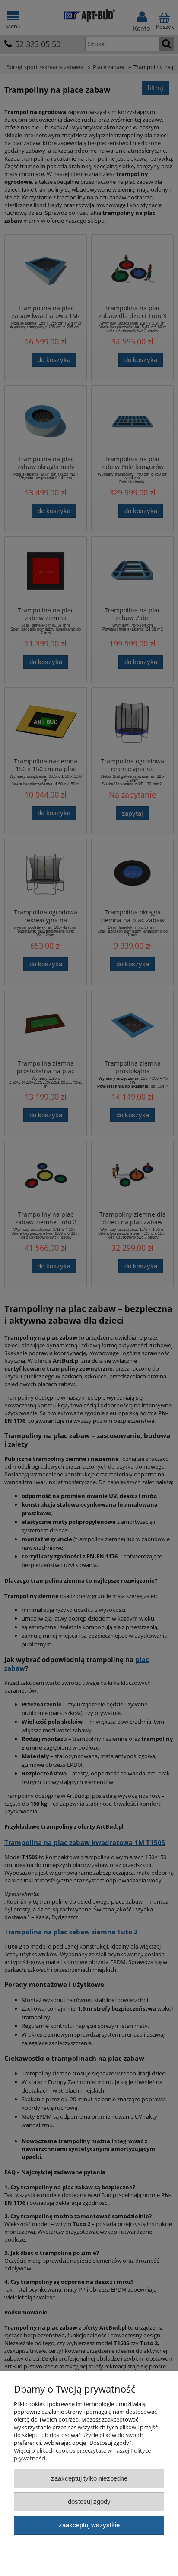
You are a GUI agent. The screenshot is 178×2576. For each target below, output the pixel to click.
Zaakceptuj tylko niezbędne (89, 2478)
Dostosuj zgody (89, 2502)
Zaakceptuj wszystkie (89, 2525)
